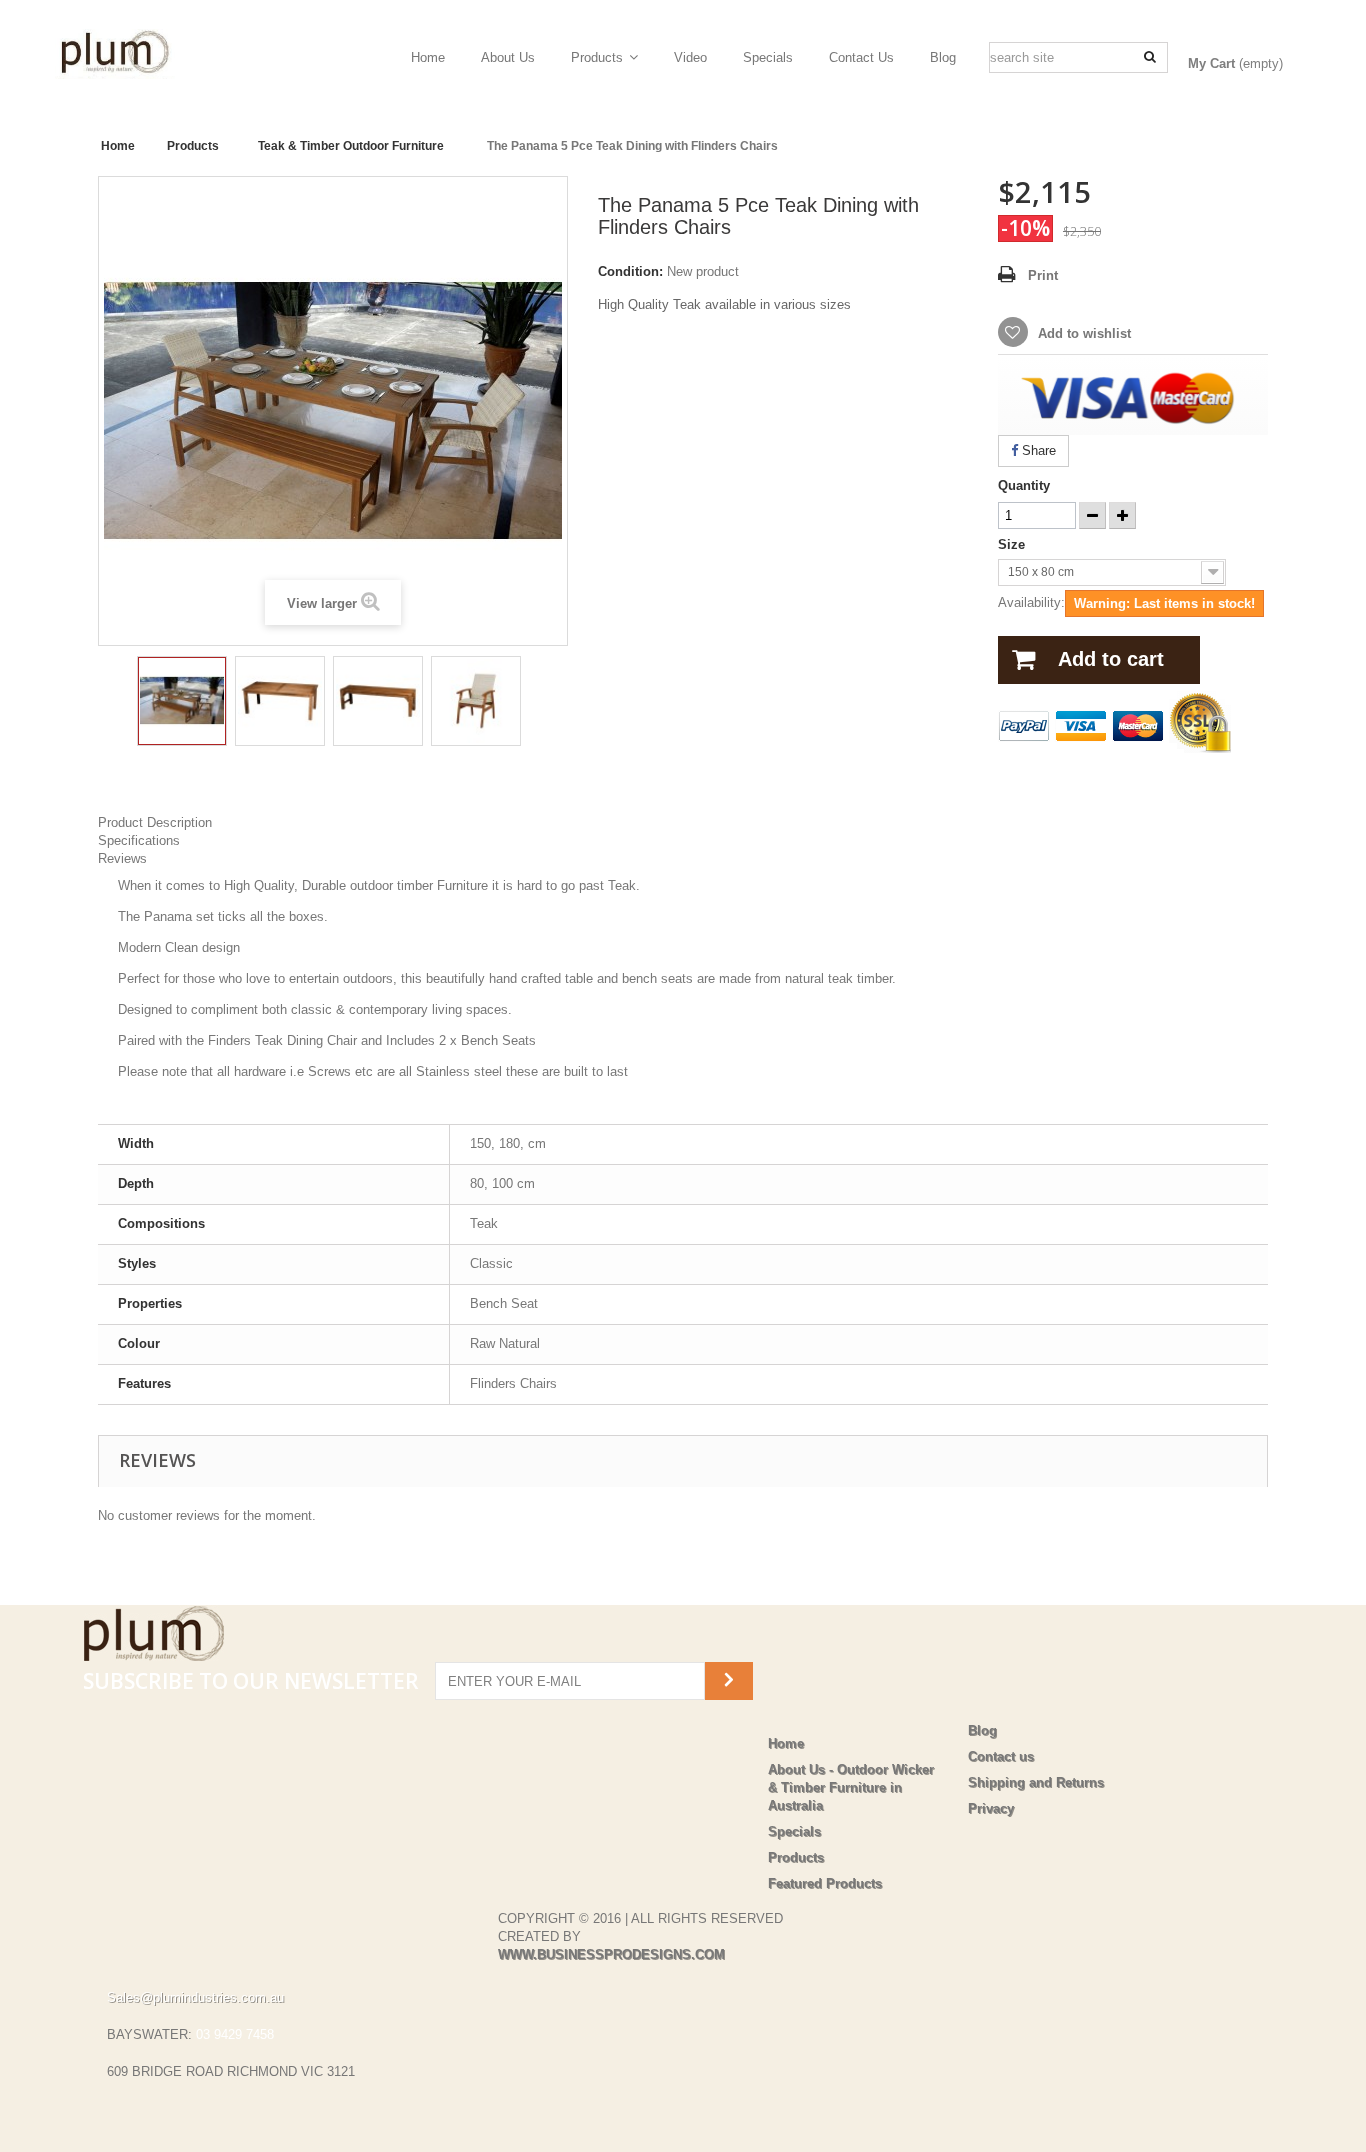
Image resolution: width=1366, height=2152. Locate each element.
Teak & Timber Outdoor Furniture (351, 146)
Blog (943, 57)
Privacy (991, 1808)
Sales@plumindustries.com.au (195, 1997)
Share (1037, 450)
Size (1013, 544)
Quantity (1024, 485)
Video (690, 57)
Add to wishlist (1082, 333)
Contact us (1001, 1756)
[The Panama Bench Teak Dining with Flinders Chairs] (182, 701)
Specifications (139, 840)
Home (428, 57)
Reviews (122, 858)
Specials (768, 57)
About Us (508, 57)
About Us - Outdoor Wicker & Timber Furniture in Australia (851, 1787)
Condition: (630, 271)
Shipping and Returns (1036, 1782)
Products (597, 57)
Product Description (155, 822)
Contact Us (861, 57)
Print (1043, 275)
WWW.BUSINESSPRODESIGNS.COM (611, 1954)
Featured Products (825, 1883)
